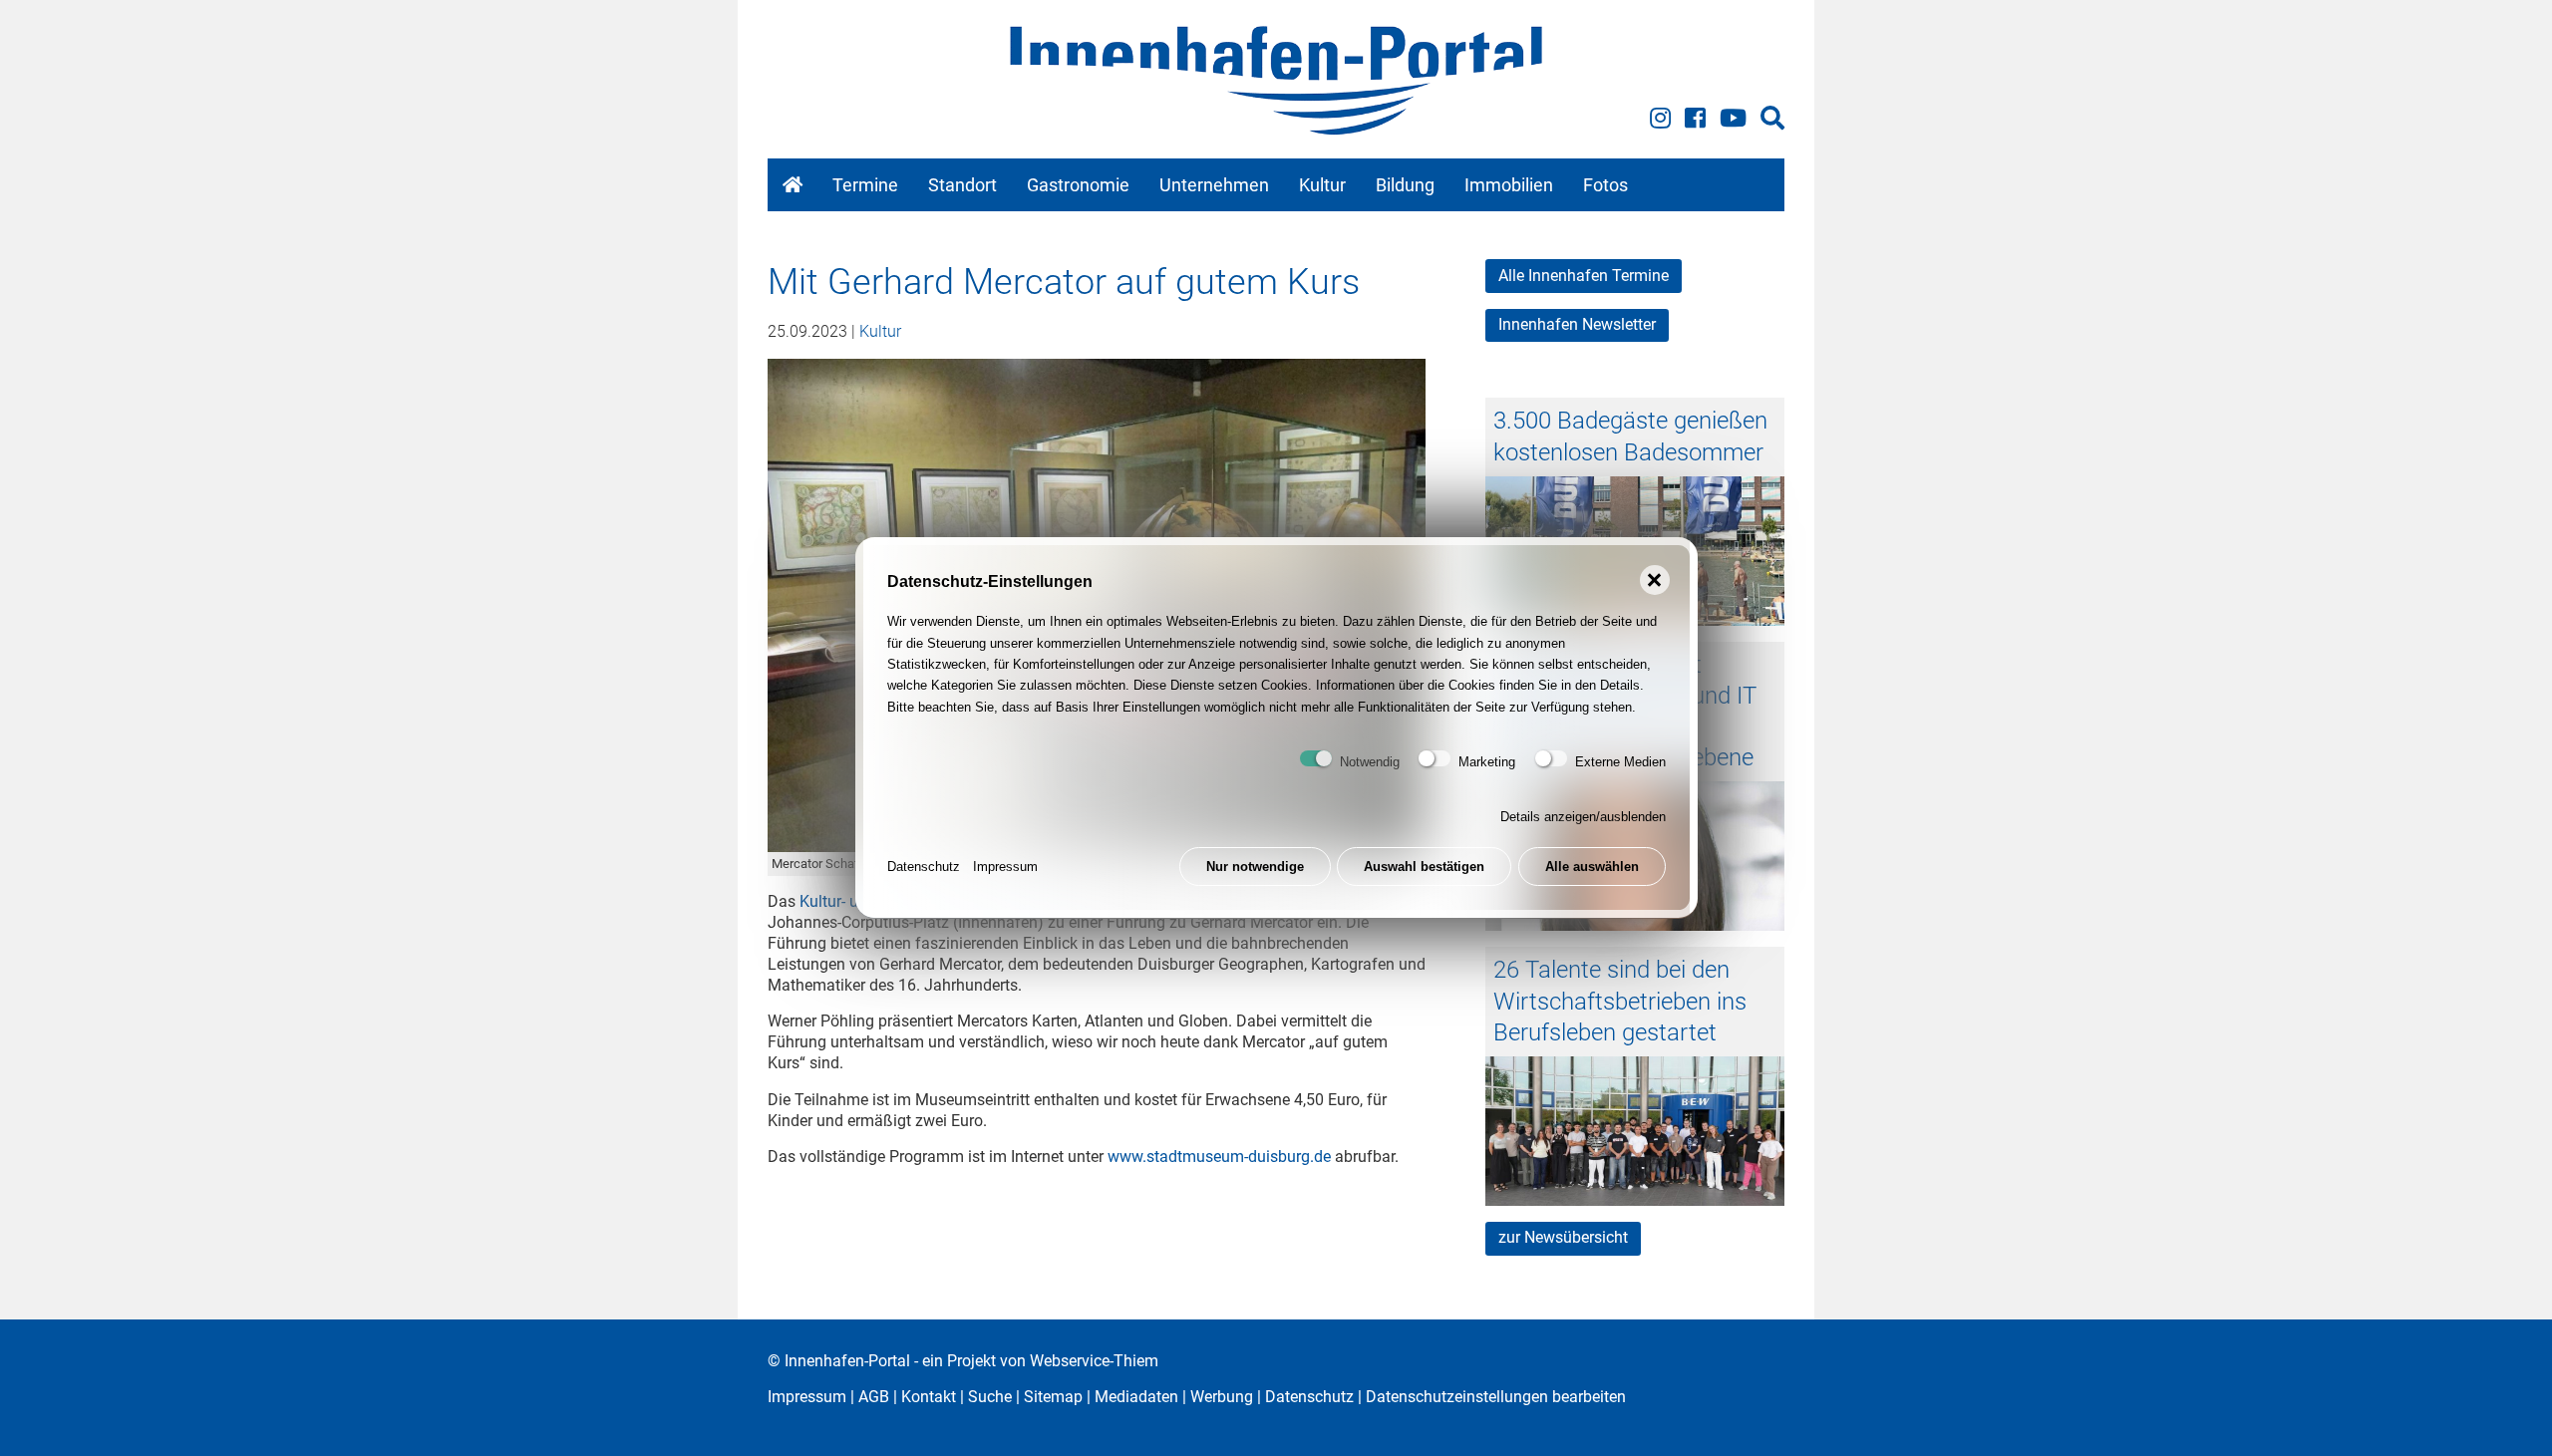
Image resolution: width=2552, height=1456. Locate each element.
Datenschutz (924, 868)
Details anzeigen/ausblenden (1583, 818)
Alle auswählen (1592, 868)
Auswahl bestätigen (1424, 868)
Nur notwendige (1255, 868)
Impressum (1005, 868)
